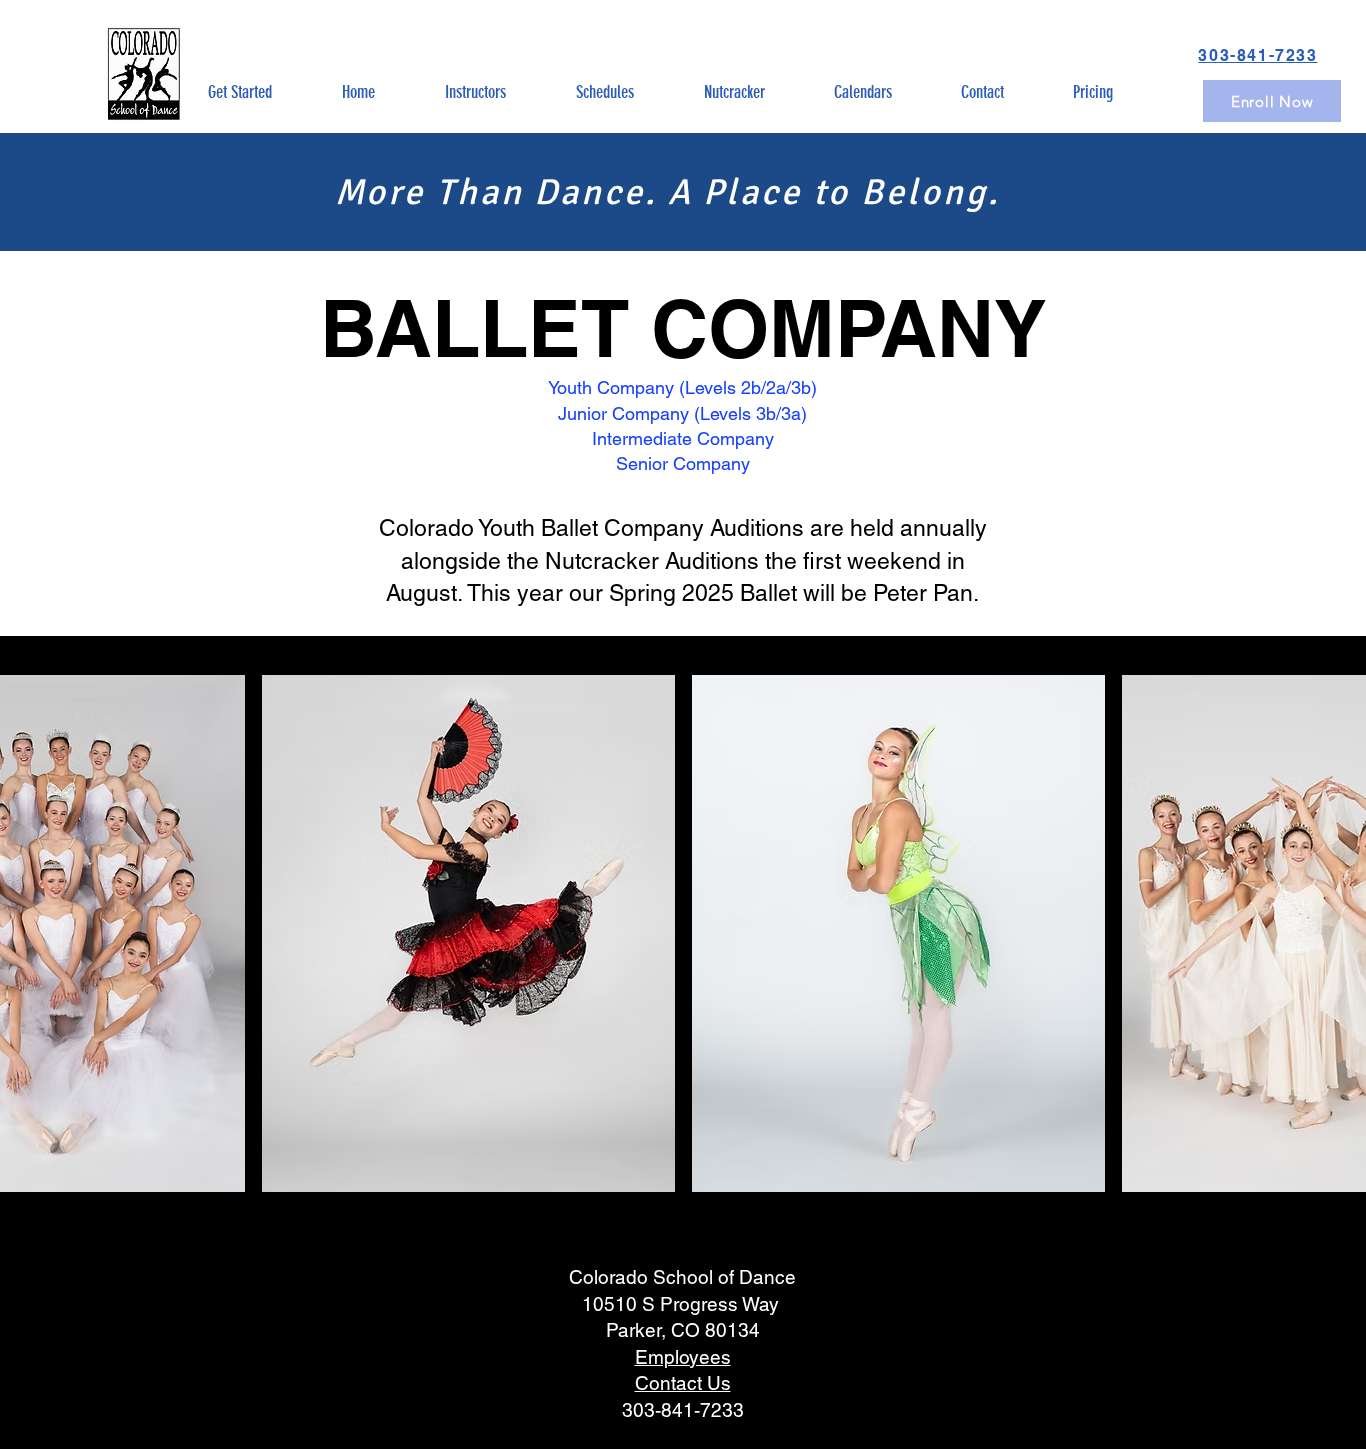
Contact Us (683, 1383)
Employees (683, 1357)
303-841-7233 (683, 1410)
